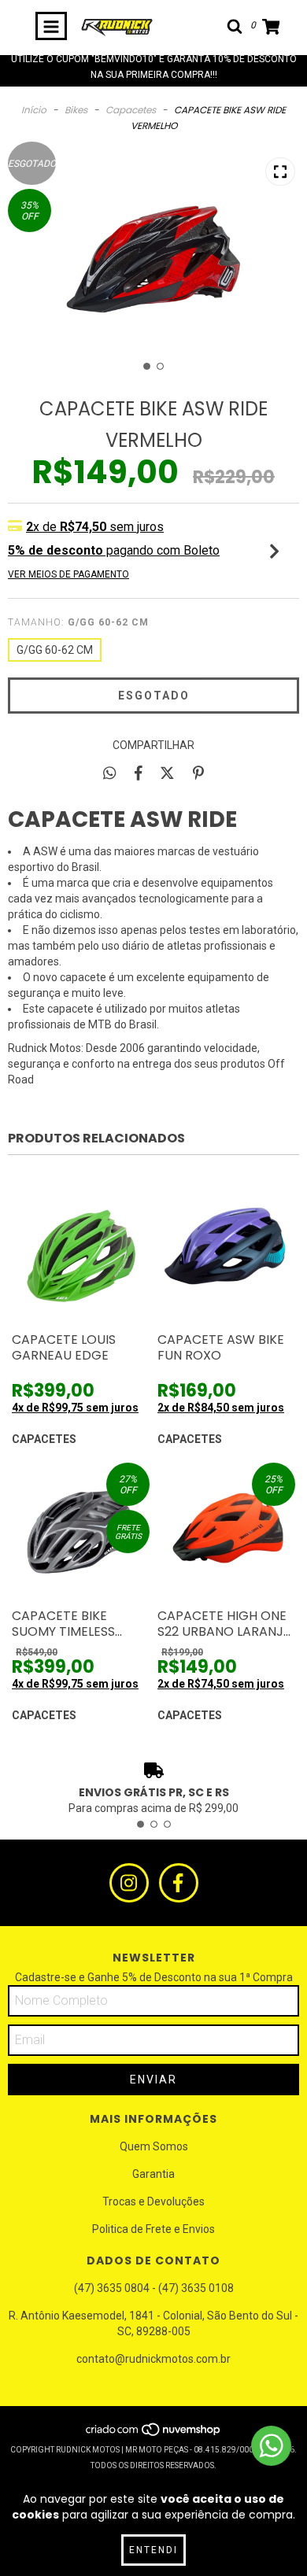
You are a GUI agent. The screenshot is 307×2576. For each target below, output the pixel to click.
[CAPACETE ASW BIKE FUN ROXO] (226, 1255)
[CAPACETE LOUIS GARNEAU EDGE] (81, 1255)
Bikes (76, 110)
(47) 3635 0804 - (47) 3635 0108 (154, 2288)
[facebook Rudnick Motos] (179, 1883)
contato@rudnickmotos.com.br (153, 2359)
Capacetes (131, 110)
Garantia (153, 2174)
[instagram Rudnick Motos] (129, 1883)
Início (34, 110)
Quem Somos (154, 2146)
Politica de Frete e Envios (153, 2229)
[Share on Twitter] (167, 773)
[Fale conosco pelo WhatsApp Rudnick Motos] (271, 2446)
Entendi (153, 2550)
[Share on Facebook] (139, 773)
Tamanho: (78, 622)
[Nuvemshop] (154, 2434)
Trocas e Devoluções (153, 2201)
